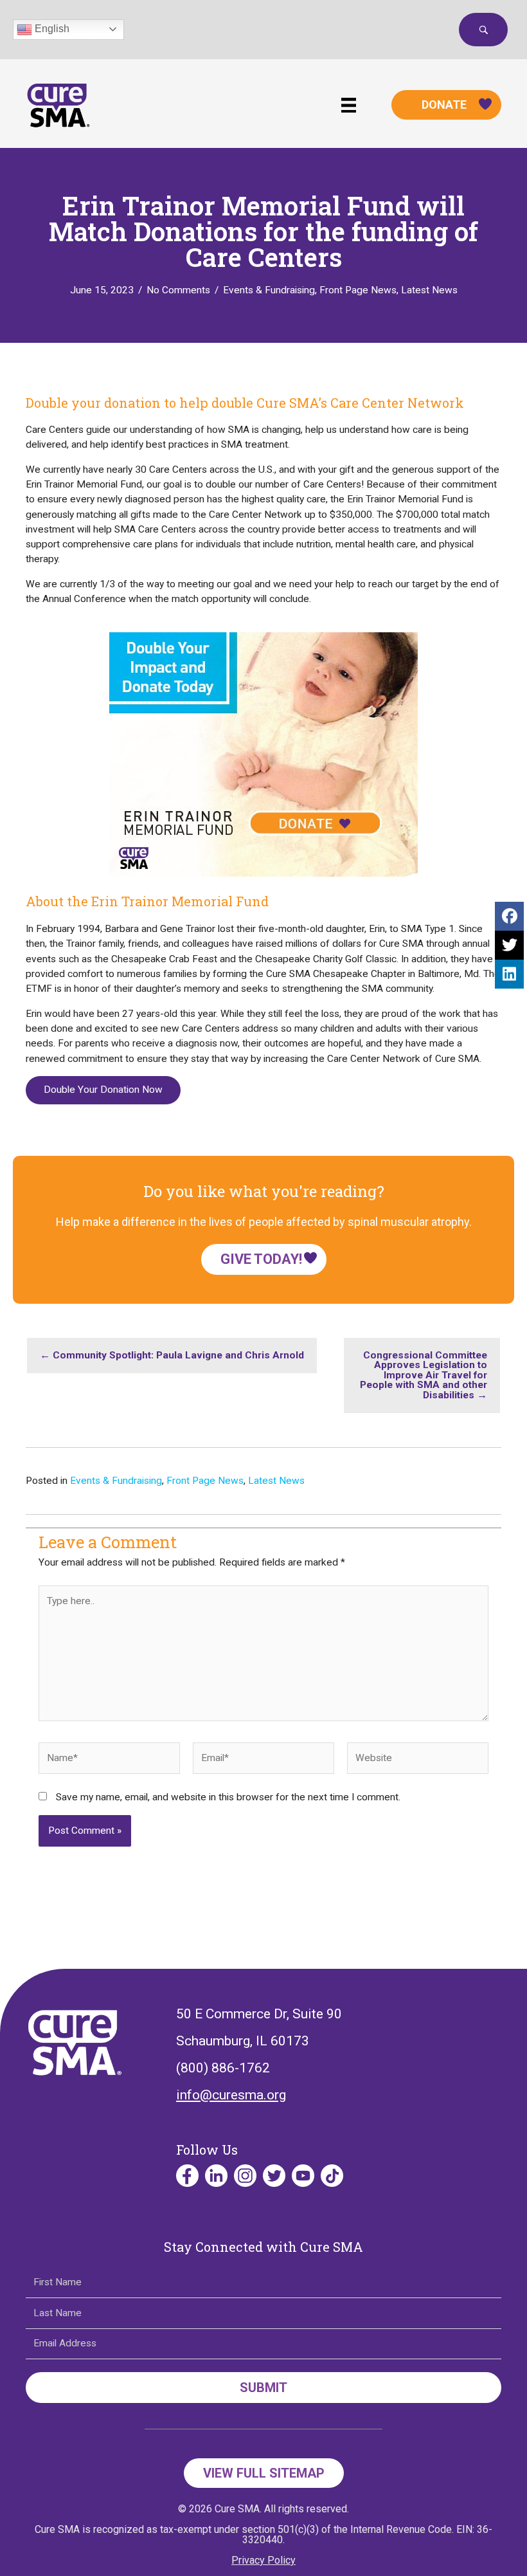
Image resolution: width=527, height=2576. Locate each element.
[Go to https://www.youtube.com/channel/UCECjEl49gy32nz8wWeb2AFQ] (303, 2176)
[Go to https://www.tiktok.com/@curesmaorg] (332, 2176)
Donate (444, 105)
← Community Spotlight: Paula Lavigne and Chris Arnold (172, 1355)
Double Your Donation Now (103, 1090)
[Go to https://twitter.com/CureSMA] (274, 2176)
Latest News (429, 290)
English (51, 29)
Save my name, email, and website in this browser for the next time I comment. (228, 1797)
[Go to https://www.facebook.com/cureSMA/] (187, 2176)
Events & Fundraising (269, 290)
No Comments (178, 290)
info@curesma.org (231, 2095)
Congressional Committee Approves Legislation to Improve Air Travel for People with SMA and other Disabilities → (424, 1375)
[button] (483, 30)
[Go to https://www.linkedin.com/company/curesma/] (216, 2176)
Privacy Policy (263, 2560)
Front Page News (358, 290)
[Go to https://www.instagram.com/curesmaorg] (245, 2176)
